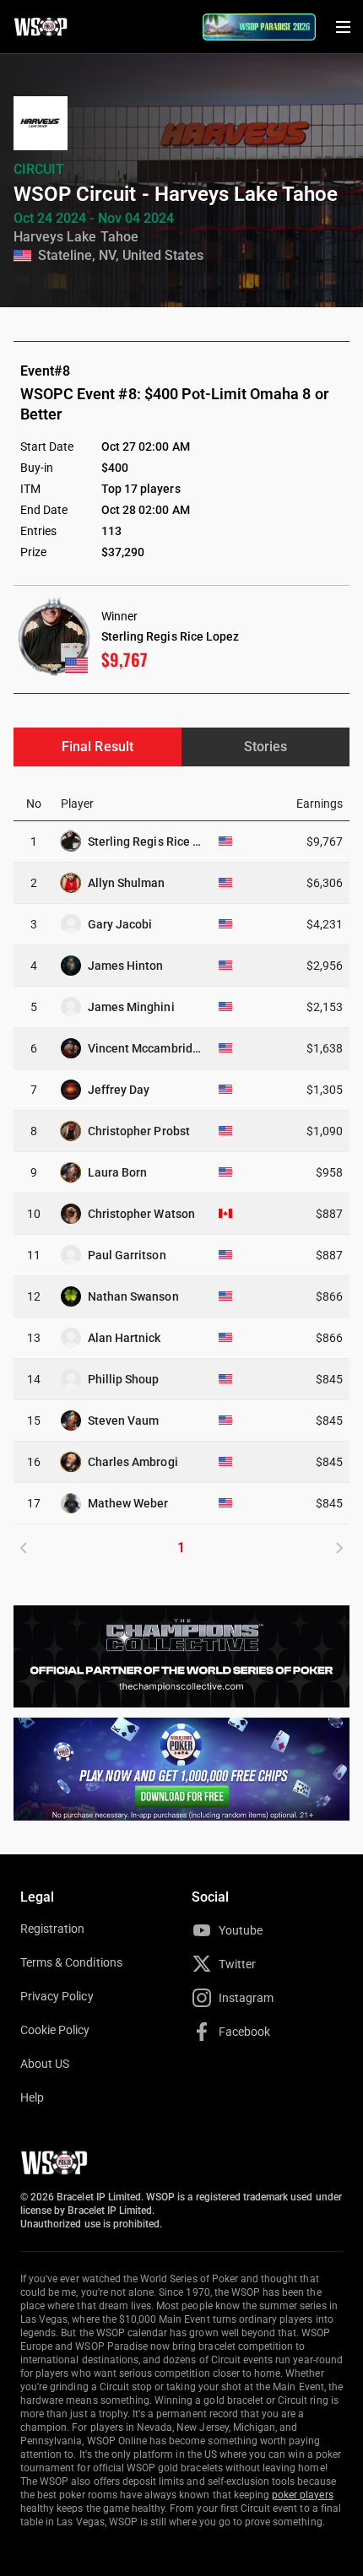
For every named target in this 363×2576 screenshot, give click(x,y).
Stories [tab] (265, 747)
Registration (52, 1929)
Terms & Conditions (71, 1962)
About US (45, 2064)
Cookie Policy (55, 2030)
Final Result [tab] (97, 747)
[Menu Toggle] (343, 27)
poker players (303, 2495)
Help (32, 2097)
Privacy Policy (57, 1996)
